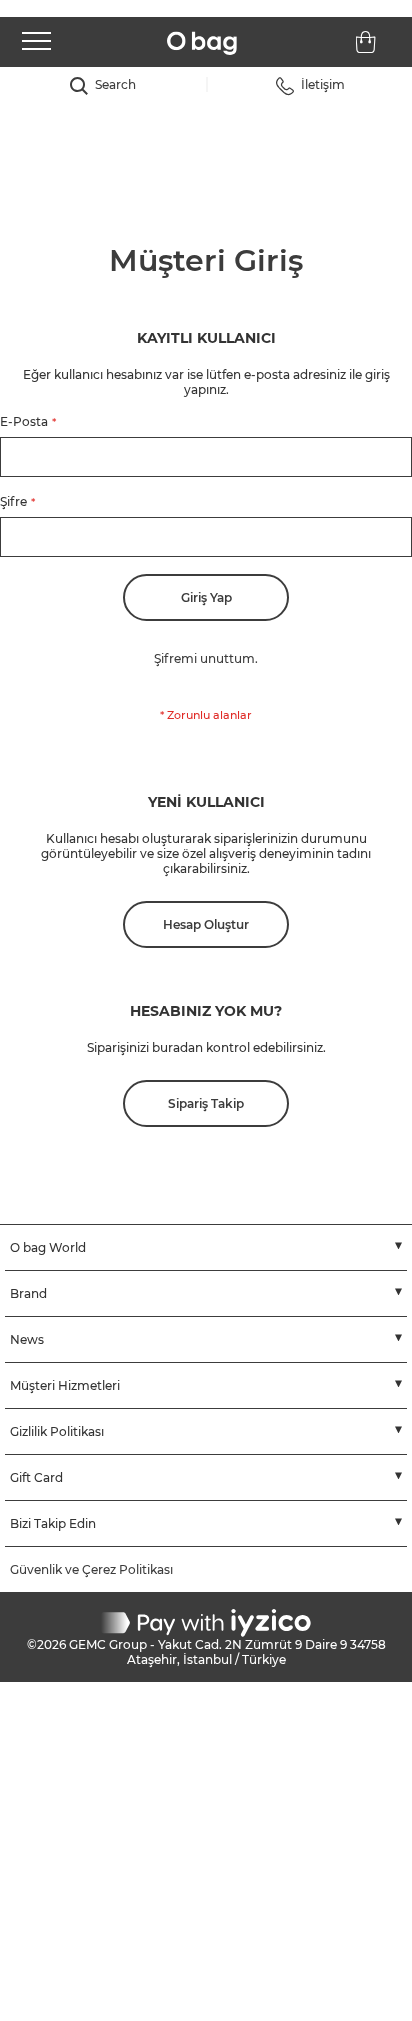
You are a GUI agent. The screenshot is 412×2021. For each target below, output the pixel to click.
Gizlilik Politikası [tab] (57, 1431)
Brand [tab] (28, 1293)
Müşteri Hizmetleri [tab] (65, 1385)
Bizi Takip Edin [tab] (53, 1523)
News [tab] (27, 1339)
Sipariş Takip (206, 1103)
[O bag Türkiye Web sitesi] (202, 43)
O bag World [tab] (48, 1247)
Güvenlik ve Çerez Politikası (91, 1569)
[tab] (103, 86)
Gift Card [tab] (36, 1477)
